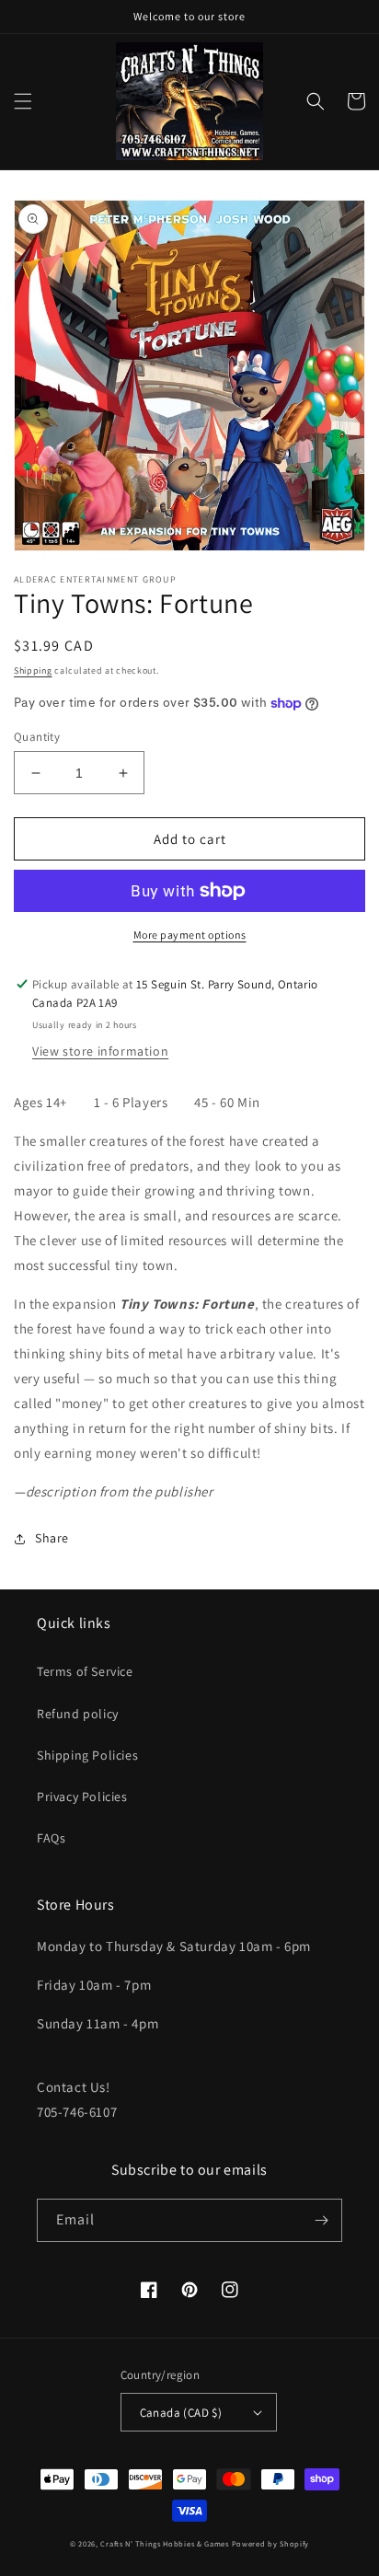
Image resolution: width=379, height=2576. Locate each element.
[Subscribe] (321, 2220)
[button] (23, 101)
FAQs (51, 1838)
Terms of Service (85, 1671)
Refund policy (78, 1714)
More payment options (190, 935)
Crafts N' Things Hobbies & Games (166, 2543)
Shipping (33, 670)
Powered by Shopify (271, 2543)
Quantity (37, 737)
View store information (100, 1051)
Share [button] (52, 1538)
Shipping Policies (87, 1755)
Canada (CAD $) (181, 2413)
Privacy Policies (82, 1796)
